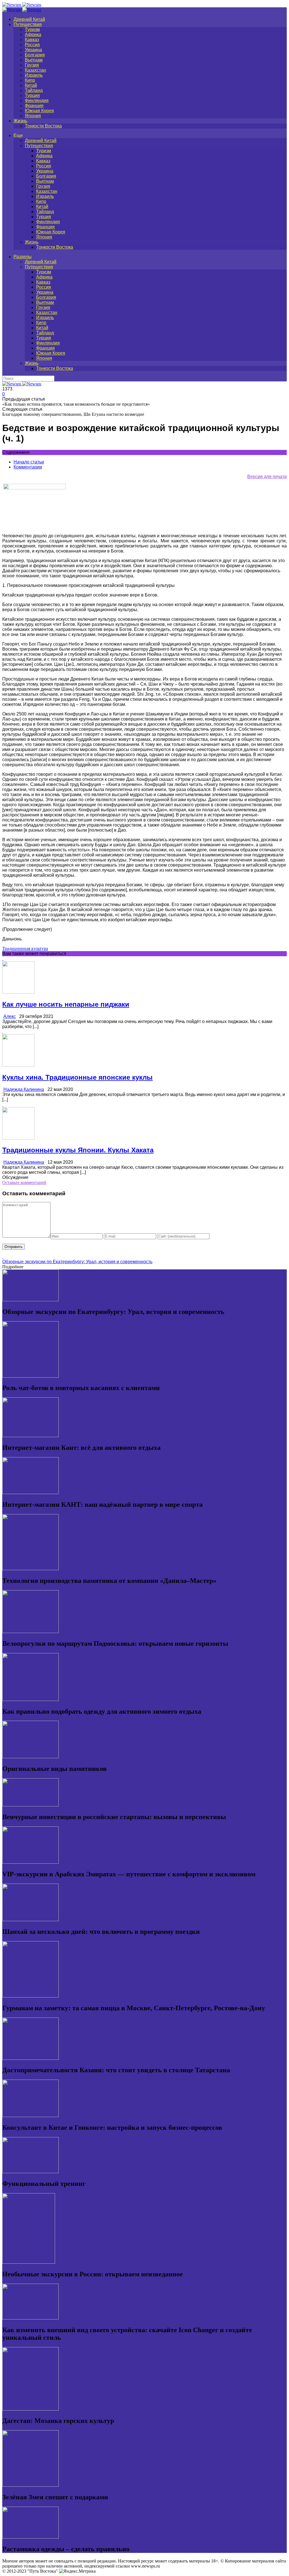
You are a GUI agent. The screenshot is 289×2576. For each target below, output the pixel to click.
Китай (31, 85)
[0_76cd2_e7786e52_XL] (34, 488)
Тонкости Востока (43, 126)
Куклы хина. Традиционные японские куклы (77, 1077)
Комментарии (28, 467)
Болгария (35, 55)
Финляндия (37, 100)
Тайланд (34, 90)
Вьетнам (34, 60)
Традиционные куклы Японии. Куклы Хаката (78, 1150)
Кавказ (32, 40)
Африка (33, 35)
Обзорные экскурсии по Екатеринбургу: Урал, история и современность (77, 1262)
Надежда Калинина (24, 1089)
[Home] (22, 10)
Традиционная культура (25, 948)
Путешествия (28, 24)
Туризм (32, 29)
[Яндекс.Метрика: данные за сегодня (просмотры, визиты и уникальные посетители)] (77, 2571)
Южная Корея (39, 111)
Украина (33, 50)
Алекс (10, 1016)
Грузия (32, 65)
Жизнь (20, 121)
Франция (34, 106)
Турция (32, 95)
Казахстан (35, 70)
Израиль (34, 75)
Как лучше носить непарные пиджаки (66, 1004)
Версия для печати (267, 477)
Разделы (23, 257)
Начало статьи (29, 462)
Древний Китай (29, 19)
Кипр (30, 80)
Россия (32, 45)
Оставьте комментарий (24, 1182)
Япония (33, 116)
